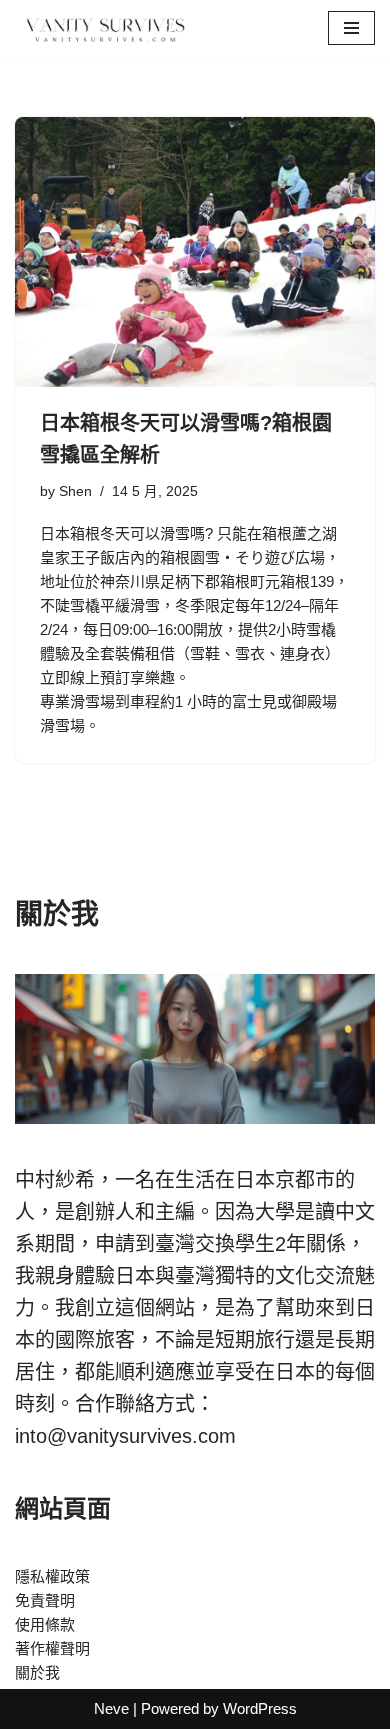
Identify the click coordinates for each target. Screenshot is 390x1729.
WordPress (260, 1708)
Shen (75, 491)
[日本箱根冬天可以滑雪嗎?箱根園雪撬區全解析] (195, 252)
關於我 (37, 1672)
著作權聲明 (52, 1648)
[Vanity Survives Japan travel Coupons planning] (100, 28)
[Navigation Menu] (351, 28)
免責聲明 (45, 1600)
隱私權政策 (52, 1576)
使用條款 (45, 1624)
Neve (111, 1708)
